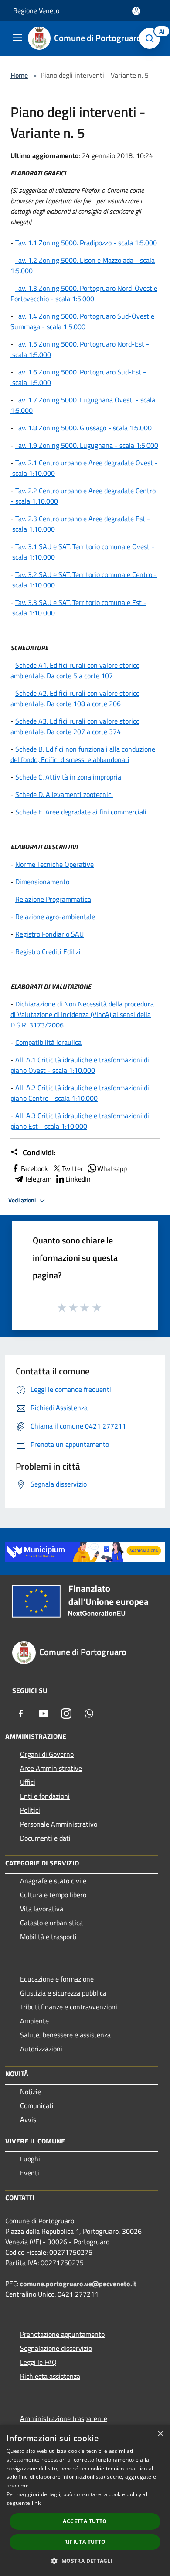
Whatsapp (112, 1168)
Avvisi (29, 2119)
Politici (30, 1810)
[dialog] (85, 2500)
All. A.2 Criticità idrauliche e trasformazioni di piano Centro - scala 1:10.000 (80, 1093)
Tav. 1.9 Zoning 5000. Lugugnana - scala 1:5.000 (87, 445)
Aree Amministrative (51, 1768)
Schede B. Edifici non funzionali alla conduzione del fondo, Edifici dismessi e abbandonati (83, 754)
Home (19, 75)
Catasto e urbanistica (51, 1923)
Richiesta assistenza (50, 2376)
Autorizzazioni (41, 2049)
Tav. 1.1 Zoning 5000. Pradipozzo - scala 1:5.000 (86, 243)
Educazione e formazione (57, 1979)
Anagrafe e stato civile (53, 1881)
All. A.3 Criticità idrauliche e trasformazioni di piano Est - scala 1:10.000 (80, 1121)
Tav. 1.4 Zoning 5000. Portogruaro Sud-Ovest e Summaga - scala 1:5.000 (82, 321)
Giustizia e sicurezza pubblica (63, 1993)
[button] (85, 2561)
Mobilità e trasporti (48, 1937)
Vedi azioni (23, 1200)
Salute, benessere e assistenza (65, 2035)
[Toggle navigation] (17, 38)
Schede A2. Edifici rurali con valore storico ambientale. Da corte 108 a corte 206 (75, 698)
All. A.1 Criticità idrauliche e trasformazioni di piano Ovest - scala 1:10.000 (80, 1065)
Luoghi (30, 2159)
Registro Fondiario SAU (49, 934)
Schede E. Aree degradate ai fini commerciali (81, 812)
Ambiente (34, 2021)
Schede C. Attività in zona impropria (68, 777)
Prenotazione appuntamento (62, 2334)
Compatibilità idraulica (48, 1042)
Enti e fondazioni (45, 1796)
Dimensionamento (42, 882)
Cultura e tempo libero (53, 1895)
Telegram (38, 1179)
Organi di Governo (47, 1754)
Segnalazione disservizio (56, 2348)
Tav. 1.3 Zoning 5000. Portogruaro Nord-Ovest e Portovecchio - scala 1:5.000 (84, 293)
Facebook (34, 1168)
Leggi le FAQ (38, 2362)
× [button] (160, 2434)
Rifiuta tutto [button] (85, 2542)
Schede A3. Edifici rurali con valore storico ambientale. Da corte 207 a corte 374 (75, 726)
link (36, 2503)
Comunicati (37, 2105)
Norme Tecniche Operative (54, 864)
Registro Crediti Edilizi (48, 951)
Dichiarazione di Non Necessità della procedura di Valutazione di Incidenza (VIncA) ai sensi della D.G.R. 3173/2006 (82, 1014)
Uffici (28, 1782)
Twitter (73, 1168)
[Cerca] (152, 38)
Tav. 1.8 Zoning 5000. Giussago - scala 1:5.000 (83, 428)
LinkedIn (78, 1179)
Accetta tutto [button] (85, 2521)
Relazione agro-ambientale (55, 917)
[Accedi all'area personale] (136, 11)
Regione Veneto (36, 10)
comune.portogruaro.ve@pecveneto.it (78, 2284)
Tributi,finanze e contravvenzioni (69, 2007)
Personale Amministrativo (59, 1824)
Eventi (30, 2173)
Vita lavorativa (42, 1909)
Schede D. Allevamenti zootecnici (64, 794)
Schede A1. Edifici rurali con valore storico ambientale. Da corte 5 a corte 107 (75, 670)
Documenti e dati (45, 1838)
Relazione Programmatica (53, 899)
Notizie (31, 2092)
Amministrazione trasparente (64, 2418)
